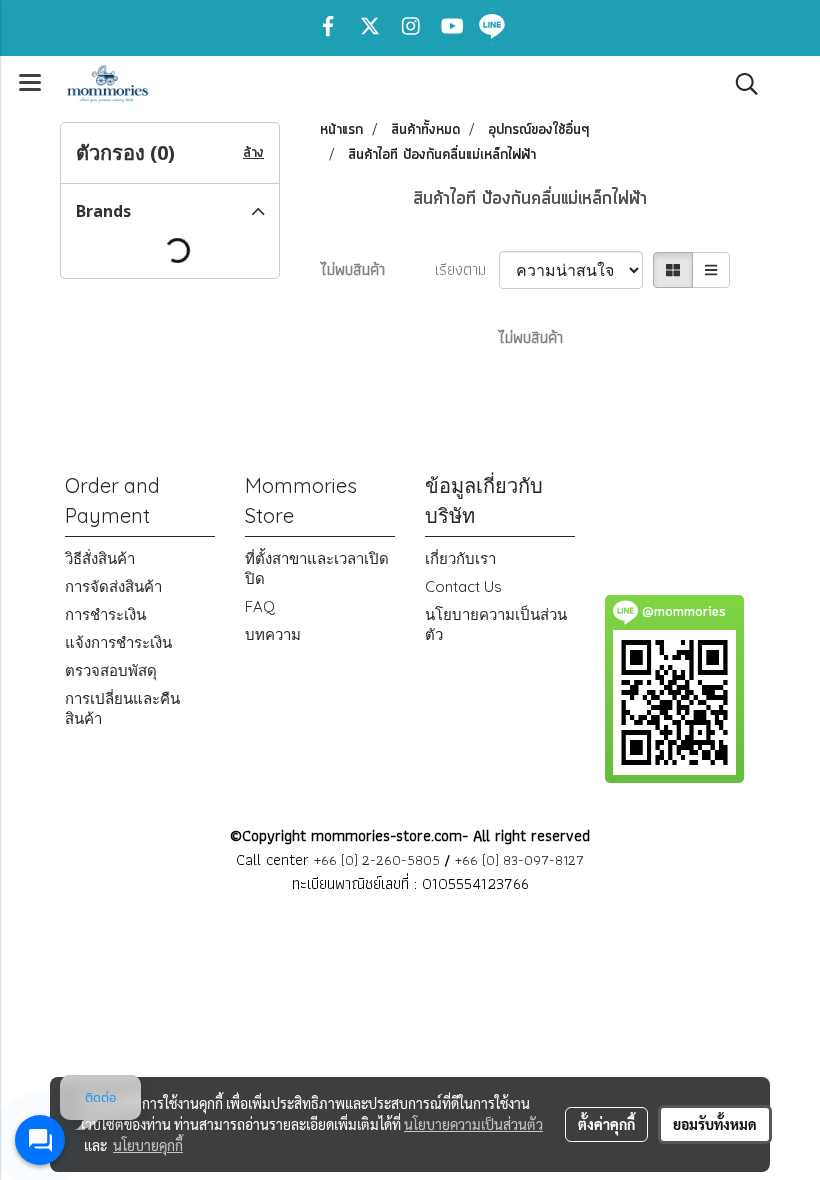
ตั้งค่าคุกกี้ (606, 1124)
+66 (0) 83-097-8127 (519, 860)
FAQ (260, 606)
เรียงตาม (467, 270)
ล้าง (253, 153)
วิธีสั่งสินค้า (100, 558)
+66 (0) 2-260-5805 (377, 860)
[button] (740, 84)
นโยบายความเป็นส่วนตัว (473, 1124)
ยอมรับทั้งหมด (715, 1124)
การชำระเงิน (105, 614)
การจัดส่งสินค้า (113, 586)
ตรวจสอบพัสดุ (111, 670)
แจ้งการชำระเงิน (118, 642)
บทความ (273, 634)
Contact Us (463, 586)
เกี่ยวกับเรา (460, 558)
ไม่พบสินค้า (352, 270)
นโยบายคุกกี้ (148, 1145)
